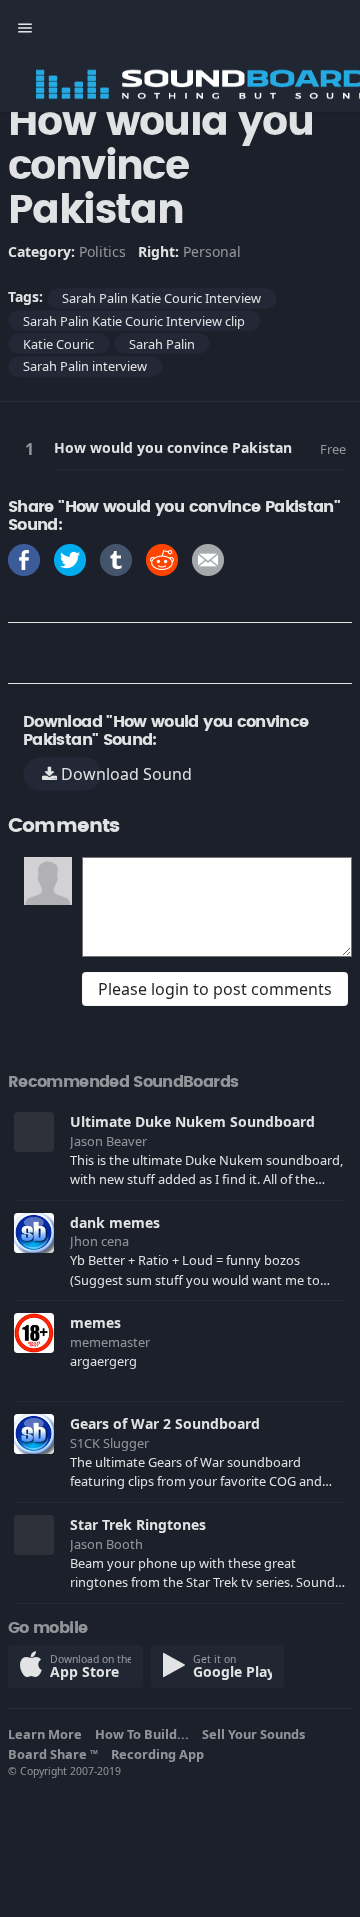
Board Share (53, 1754)
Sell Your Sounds (256, 1734)
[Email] (208, 558)
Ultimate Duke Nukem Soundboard (192, 1121)
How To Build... (145, 1734)
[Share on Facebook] (24, 558)
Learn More (48, 1734)
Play (33, 448)
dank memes (115, 1222)
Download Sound (79, 774)
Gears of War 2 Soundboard (165, 1423)
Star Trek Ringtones (138, 1524)
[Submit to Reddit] (162, 558)
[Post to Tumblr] (116, 558)
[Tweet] (70, 558)
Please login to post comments (215, 989)
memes (95, 1322)
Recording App (160, 1754)
